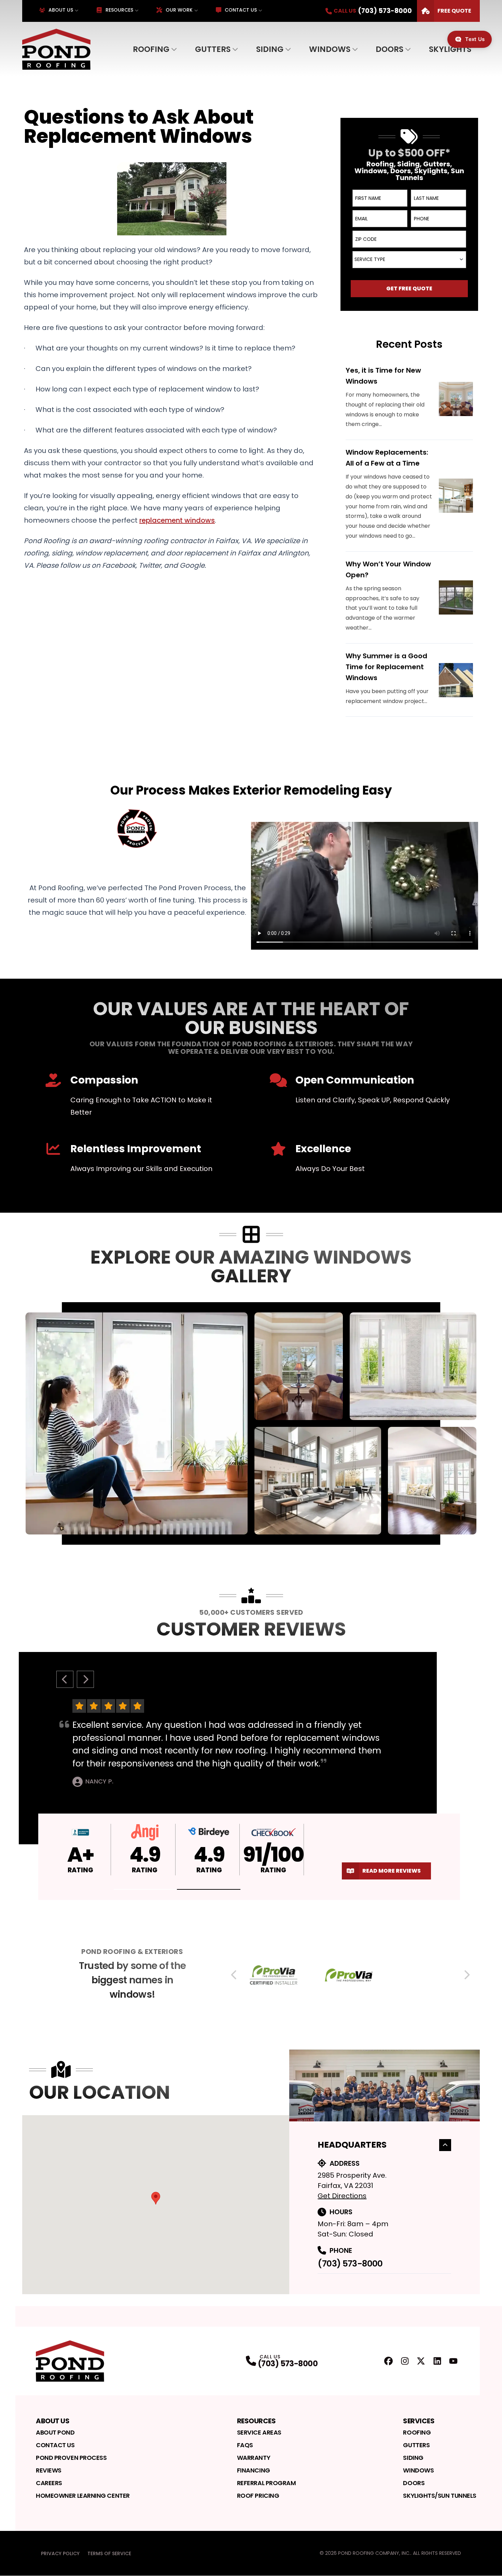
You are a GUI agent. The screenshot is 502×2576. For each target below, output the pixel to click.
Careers (49, 2483)
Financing (254, 2470)
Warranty (254, 2458)
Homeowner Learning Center (83, 2496)
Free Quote (454, 11)
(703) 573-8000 (350, 2264)
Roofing (151, 49)
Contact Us (241, 10)
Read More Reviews (392, 1871)
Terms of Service (109, 2553)
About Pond (55, 2432)
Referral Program (267, 2483)
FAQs (245, 2445)
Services (419, 2421)
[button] (145, 1890)
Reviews (49, 2470)
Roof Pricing (258, 2496)
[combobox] (409, 260)
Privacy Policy (60, 2553)
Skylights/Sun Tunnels (440, 2496)
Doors (389, 49)
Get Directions (342, 2196)
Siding (270, 49)
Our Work (179, 10)
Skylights (450, 49)
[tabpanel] (251, 1423)
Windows (330, 49)
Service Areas (259, 2432)
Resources (119, 10)
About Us (61, 10)
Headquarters (352, 2145)
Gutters (213, 49)
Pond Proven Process (71, 2458)
